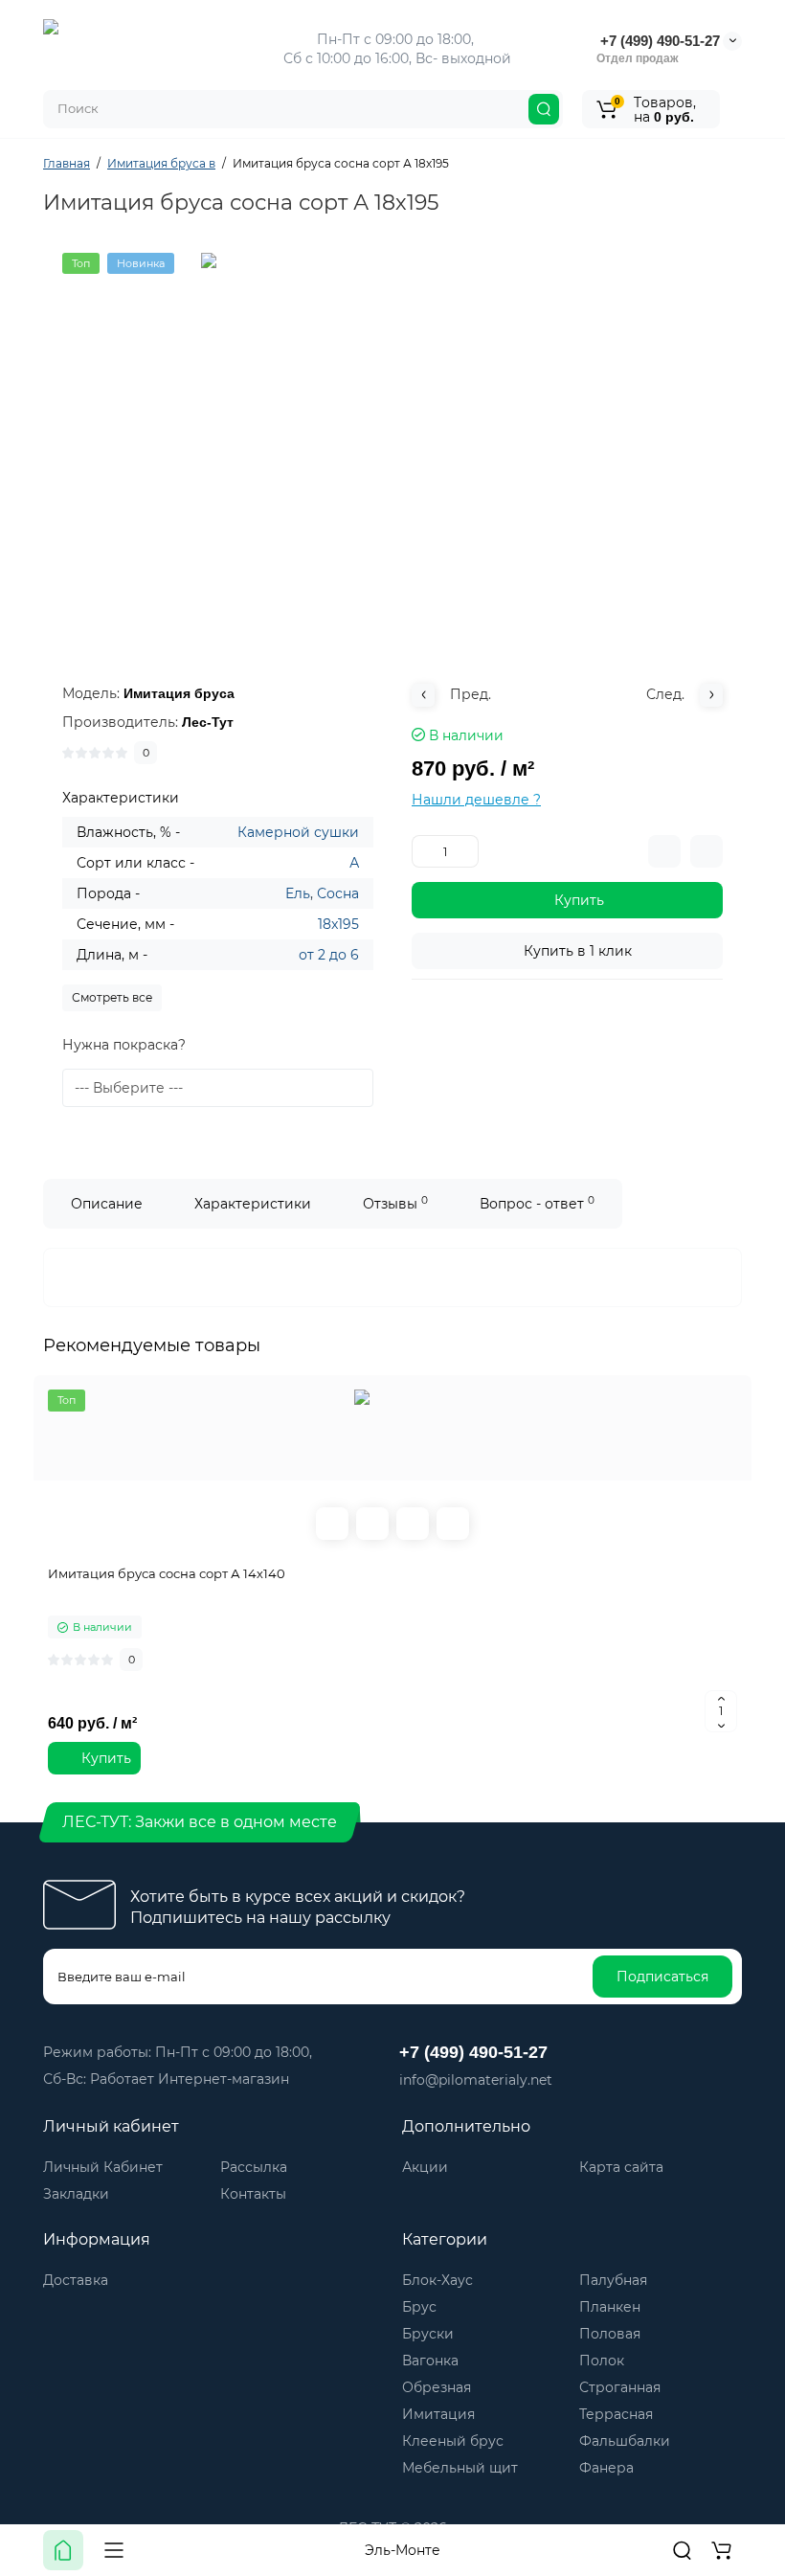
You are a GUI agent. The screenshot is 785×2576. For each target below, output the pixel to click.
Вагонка (430, 2361)
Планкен (610, 2307)
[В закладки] (706, 851)
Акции (425, 2167)
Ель (298, 893)
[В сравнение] (664, 851)
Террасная (616, 2414)
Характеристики (253, 1204)
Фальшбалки (625, 2441)
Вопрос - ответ (537, 1203)
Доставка (76, 2280)
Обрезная (437, 2387)
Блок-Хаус (437, 2280)
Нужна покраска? (124, 1045)
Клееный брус (453, 2441)
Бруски (428, 2334)
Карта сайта (621, 2167)
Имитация (438, 2414)
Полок (602, 2361)
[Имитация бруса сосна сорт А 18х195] (392, 444)
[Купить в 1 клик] (372, 1524)
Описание (107, 1204)
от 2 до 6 (329, 955)
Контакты (253, 2194)
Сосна (338, 893)
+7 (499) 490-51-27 (658, 41)
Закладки (76, 2194)
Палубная (613, 2280)
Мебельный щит (460, 2468)
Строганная (620, 2387)
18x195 (338, 924)
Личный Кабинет (103, 2167)
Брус (419, 2307)
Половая (610, 2334)
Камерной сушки (298, 832)
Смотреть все (112, 997)
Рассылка (254, 2167)
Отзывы (395, 1203)
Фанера (606, 2468)
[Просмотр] (332, 1524)
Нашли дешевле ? (476, 800)
